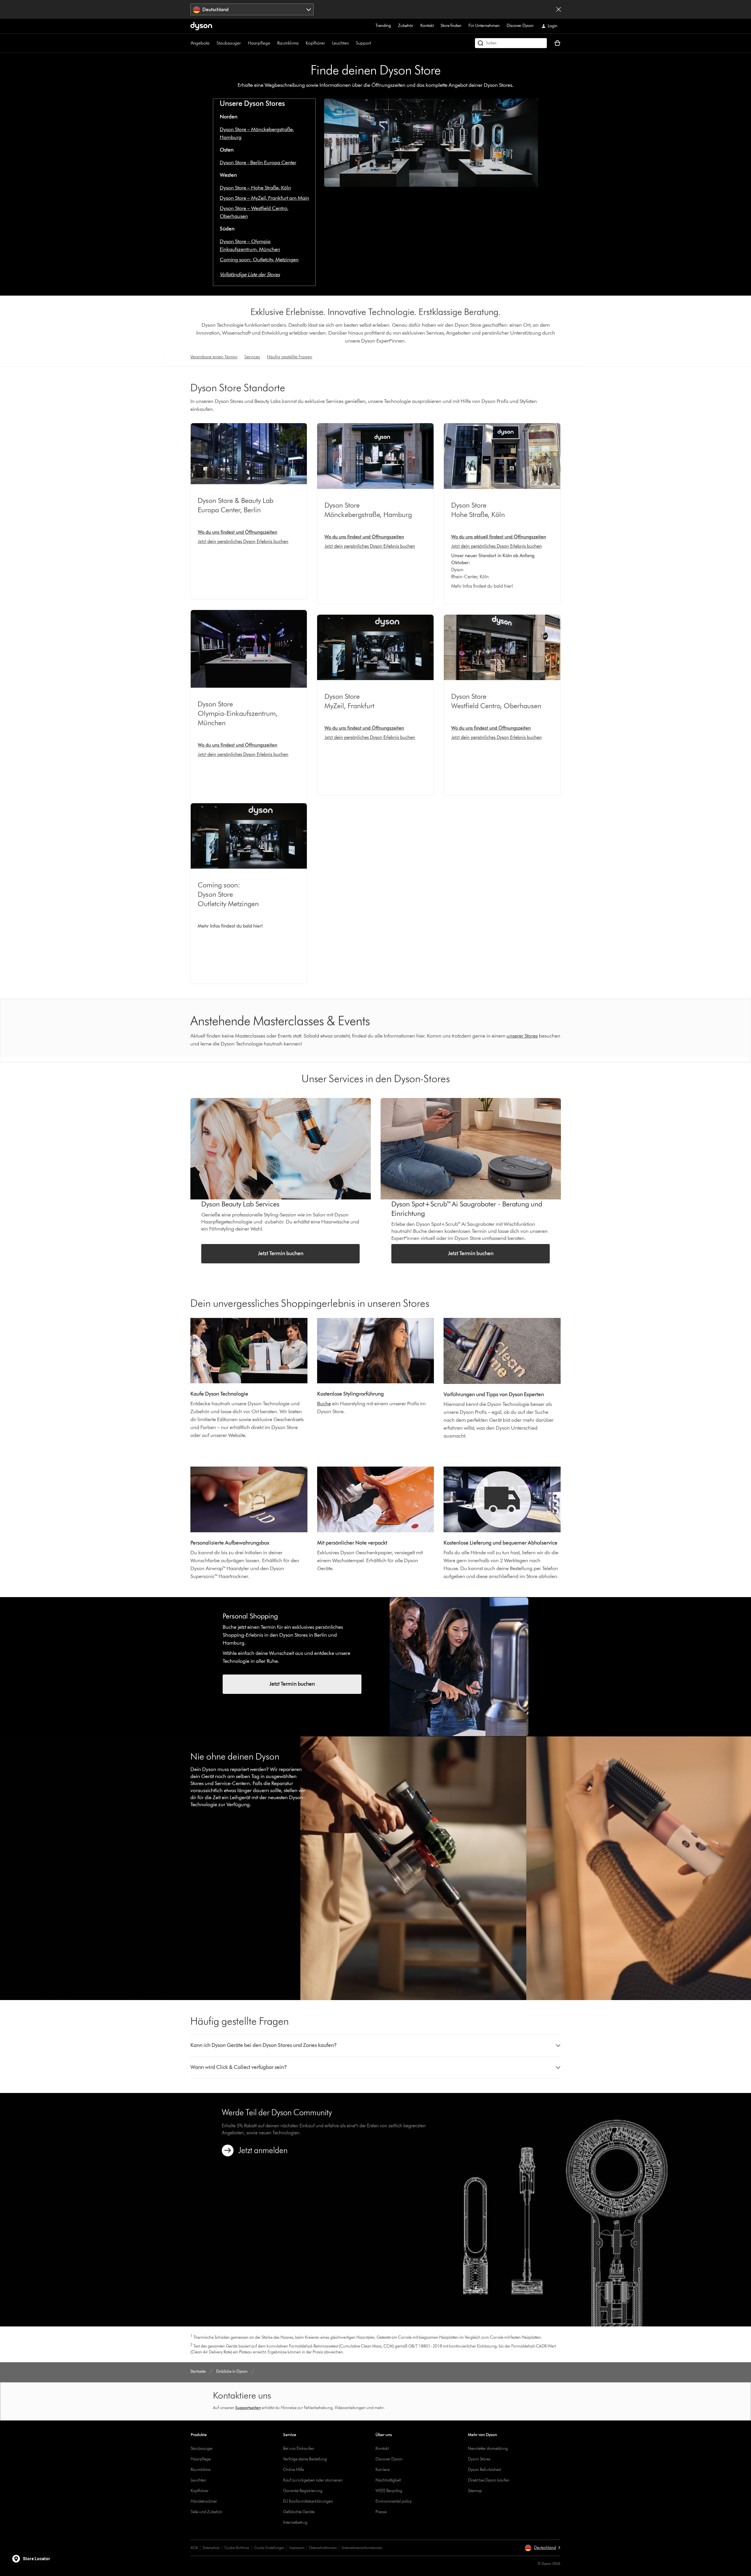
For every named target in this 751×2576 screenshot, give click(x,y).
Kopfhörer (315, 43)
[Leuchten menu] (352, 43)
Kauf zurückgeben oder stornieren (313, 2480)
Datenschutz (211, 2548)
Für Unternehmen (484, 26)
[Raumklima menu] (302, 43)
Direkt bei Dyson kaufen (489, 2480)
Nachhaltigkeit (388, 2480)
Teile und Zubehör (207, 2512)
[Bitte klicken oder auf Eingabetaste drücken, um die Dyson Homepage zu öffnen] (201, 26)
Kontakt (427, 26)
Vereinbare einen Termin (214, 357)
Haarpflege (259, 43)
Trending (383, 26)
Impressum (297, 2548)
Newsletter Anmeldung (488, 2449)
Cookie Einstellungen (269, 2548)
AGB (194, 2548)
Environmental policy (394, 2501)
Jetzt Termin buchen (292, 1684)
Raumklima (288, 43)
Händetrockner (204, 2501)
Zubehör (406, 26)
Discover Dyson (520, 26)
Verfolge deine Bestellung (305, 2459)
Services (252, 357)
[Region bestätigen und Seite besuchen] (559, 9)
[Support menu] (374, 43)
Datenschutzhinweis (323, 2548)
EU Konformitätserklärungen (308, 2501)
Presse (381, 2512)
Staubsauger (229, 43)
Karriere (383, 2470)
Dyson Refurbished (484, 2470)
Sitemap (475, 2491)
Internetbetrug (295, 2522)
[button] (376, 2045)
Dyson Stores (479, 2459)
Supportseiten (248, 2408)
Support (363, 43)
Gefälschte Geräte (299, 2512)
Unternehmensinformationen (362, 2548)
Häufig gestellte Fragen (290, 357)
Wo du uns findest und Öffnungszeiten (237, 745)
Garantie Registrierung (303, 2491)
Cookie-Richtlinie (237, 2548)
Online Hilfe (294, 2470)
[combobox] (252, 9)
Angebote (200, 43)
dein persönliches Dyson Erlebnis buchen (248, 542)
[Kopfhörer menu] (328, 43)
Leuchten (340, 43)
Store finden (451, 26)
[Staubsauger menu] (244, 43)
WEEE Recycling (389, 2491)
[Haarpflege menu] (273, 43)
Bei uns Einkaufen (299, 2449)
